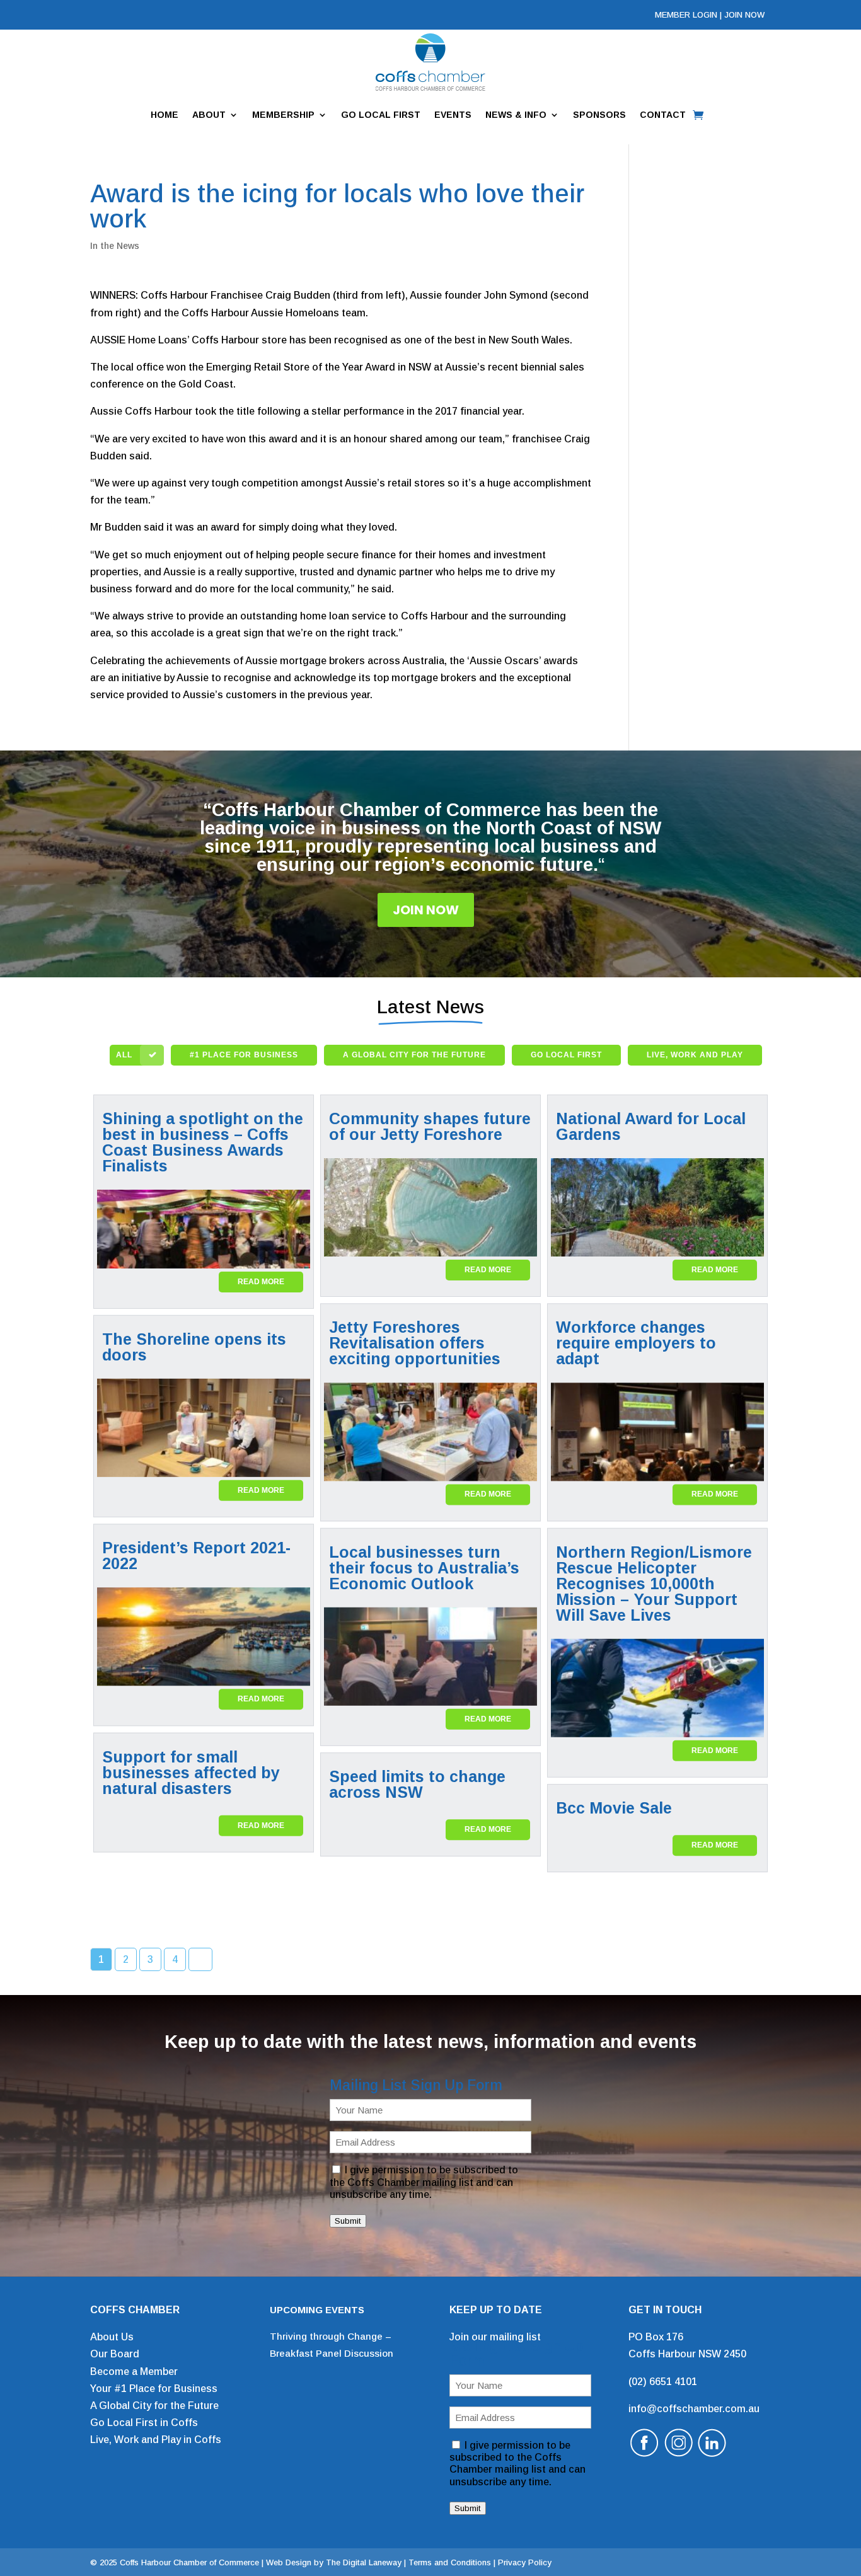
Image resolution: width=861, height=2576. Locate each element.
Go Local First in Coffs (144, 2423)
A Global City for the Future (154, 2406)
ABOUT (209, 115)
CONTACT (663, 115)
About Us (112, 2337)
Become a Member (134, 2372)
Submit (348, 2221)
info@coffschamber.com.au (694, 2409)
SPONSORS (599, 115)
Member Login (686, 15)
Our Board (115, 2354)
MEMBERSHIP (283, 115)
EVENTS (453, 115)
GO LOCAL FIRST (381, 115)
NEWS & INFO (516, 115)
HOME (165, 115)
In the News (115, 246)
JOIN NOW (744, 15)
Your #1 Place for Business (154, 2389)
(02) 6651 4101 (663, 2382)
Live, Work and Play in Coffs (156, 2440)
